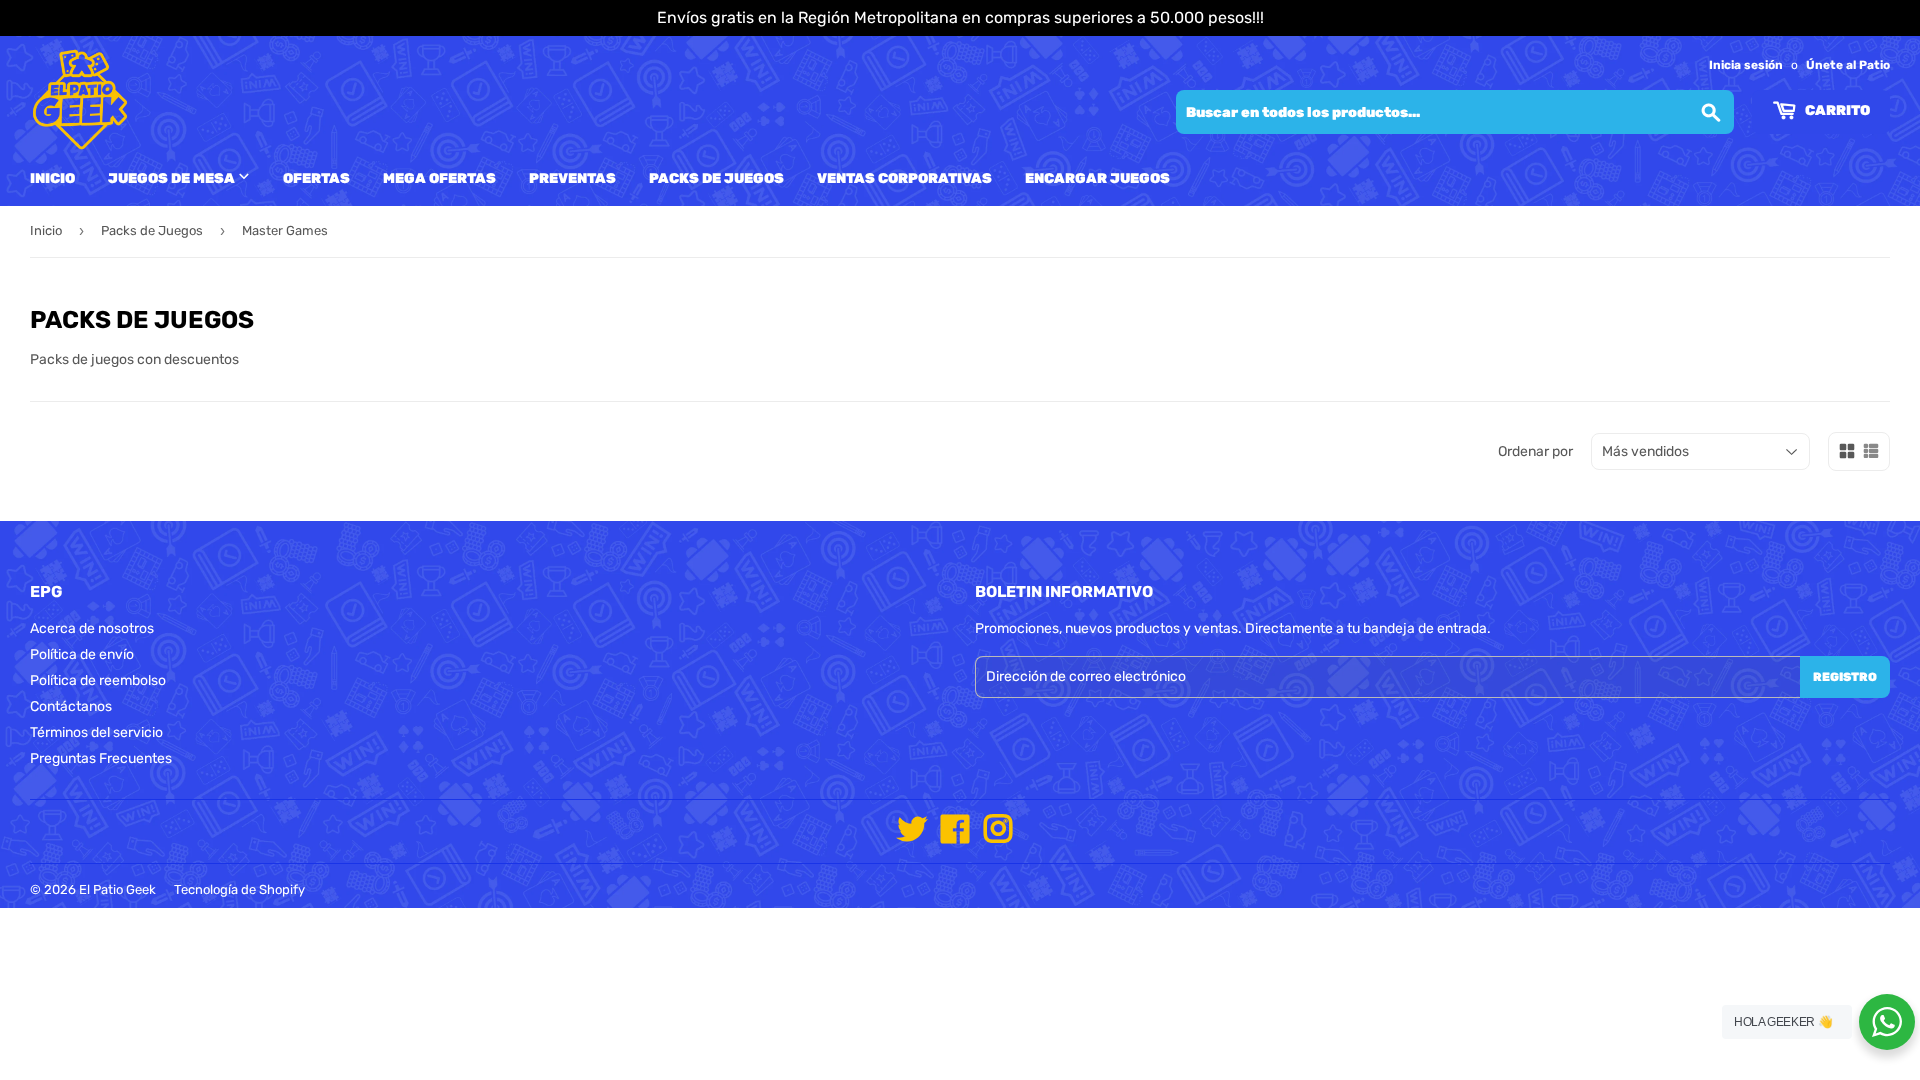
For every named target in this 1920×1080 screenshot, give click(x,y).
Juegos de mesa (173, 178)
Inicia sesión (1746, 65)
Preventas (572, 178)
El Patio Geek (117, 889)
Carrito (1836, 110)
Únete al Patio (1848, 65)
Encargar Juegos (1097, 178)
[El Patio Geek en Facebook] (955, 836)
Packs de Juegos (716, 178)
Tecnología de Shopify (239, 889)
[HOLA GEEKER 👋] (1887, 1022)
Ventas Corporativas (904, 178)
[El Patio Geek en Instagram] (998, 836)
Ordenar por (1535, 451)
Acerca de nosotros (92, 628)
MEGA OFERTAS (439, 178)
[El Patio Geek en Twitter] (912, 836)
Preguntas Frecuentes (101, 758)
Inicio (52, 178)
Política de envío (82, 654)
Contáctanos (71, 706)
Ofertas (316, 178)
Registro (1845, 677)
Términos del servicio (96, 732)
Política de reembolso (98, 680)
